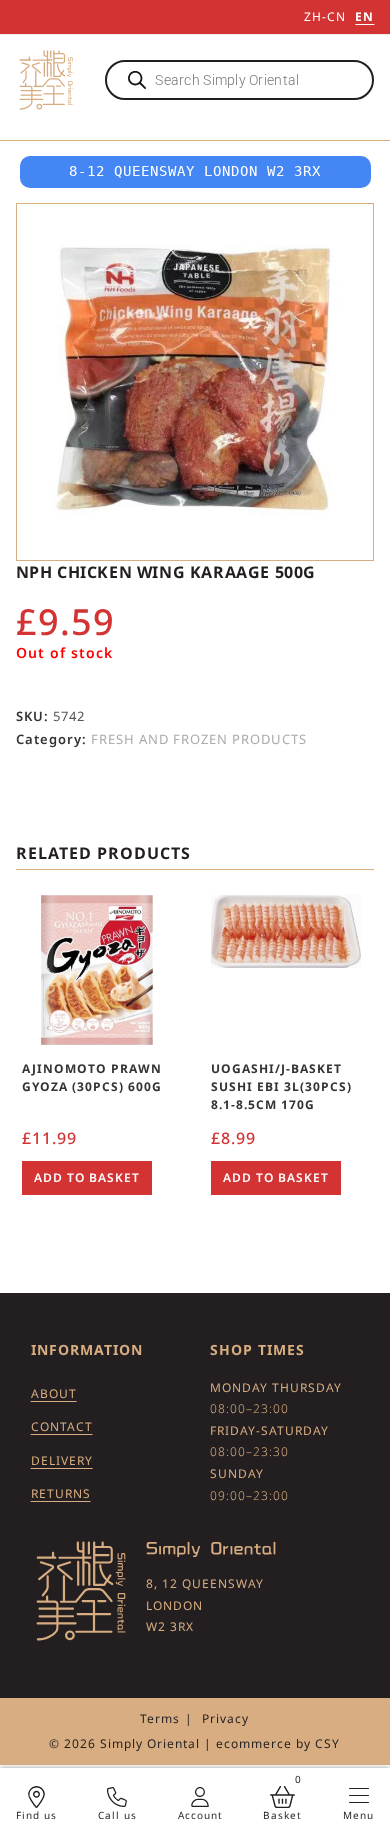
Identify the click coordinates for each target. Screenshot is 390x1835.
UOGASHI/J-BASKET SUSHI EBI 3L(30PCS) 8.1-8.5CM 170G (281, 1086)
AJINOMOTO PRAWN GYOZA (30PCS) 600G (92, 1077)
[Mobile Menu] (359, 1795)
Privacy (225, 1718)
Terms (160, 1718)
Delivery (62, 1460)
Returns (61, 1493)
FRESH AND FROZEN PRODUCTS (199, 739)
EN (364, 16)
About (54, 1393)
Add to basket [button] (87, 1177)
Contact (62, 1426)
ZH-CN (325, 16)
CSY (327, 1743)
